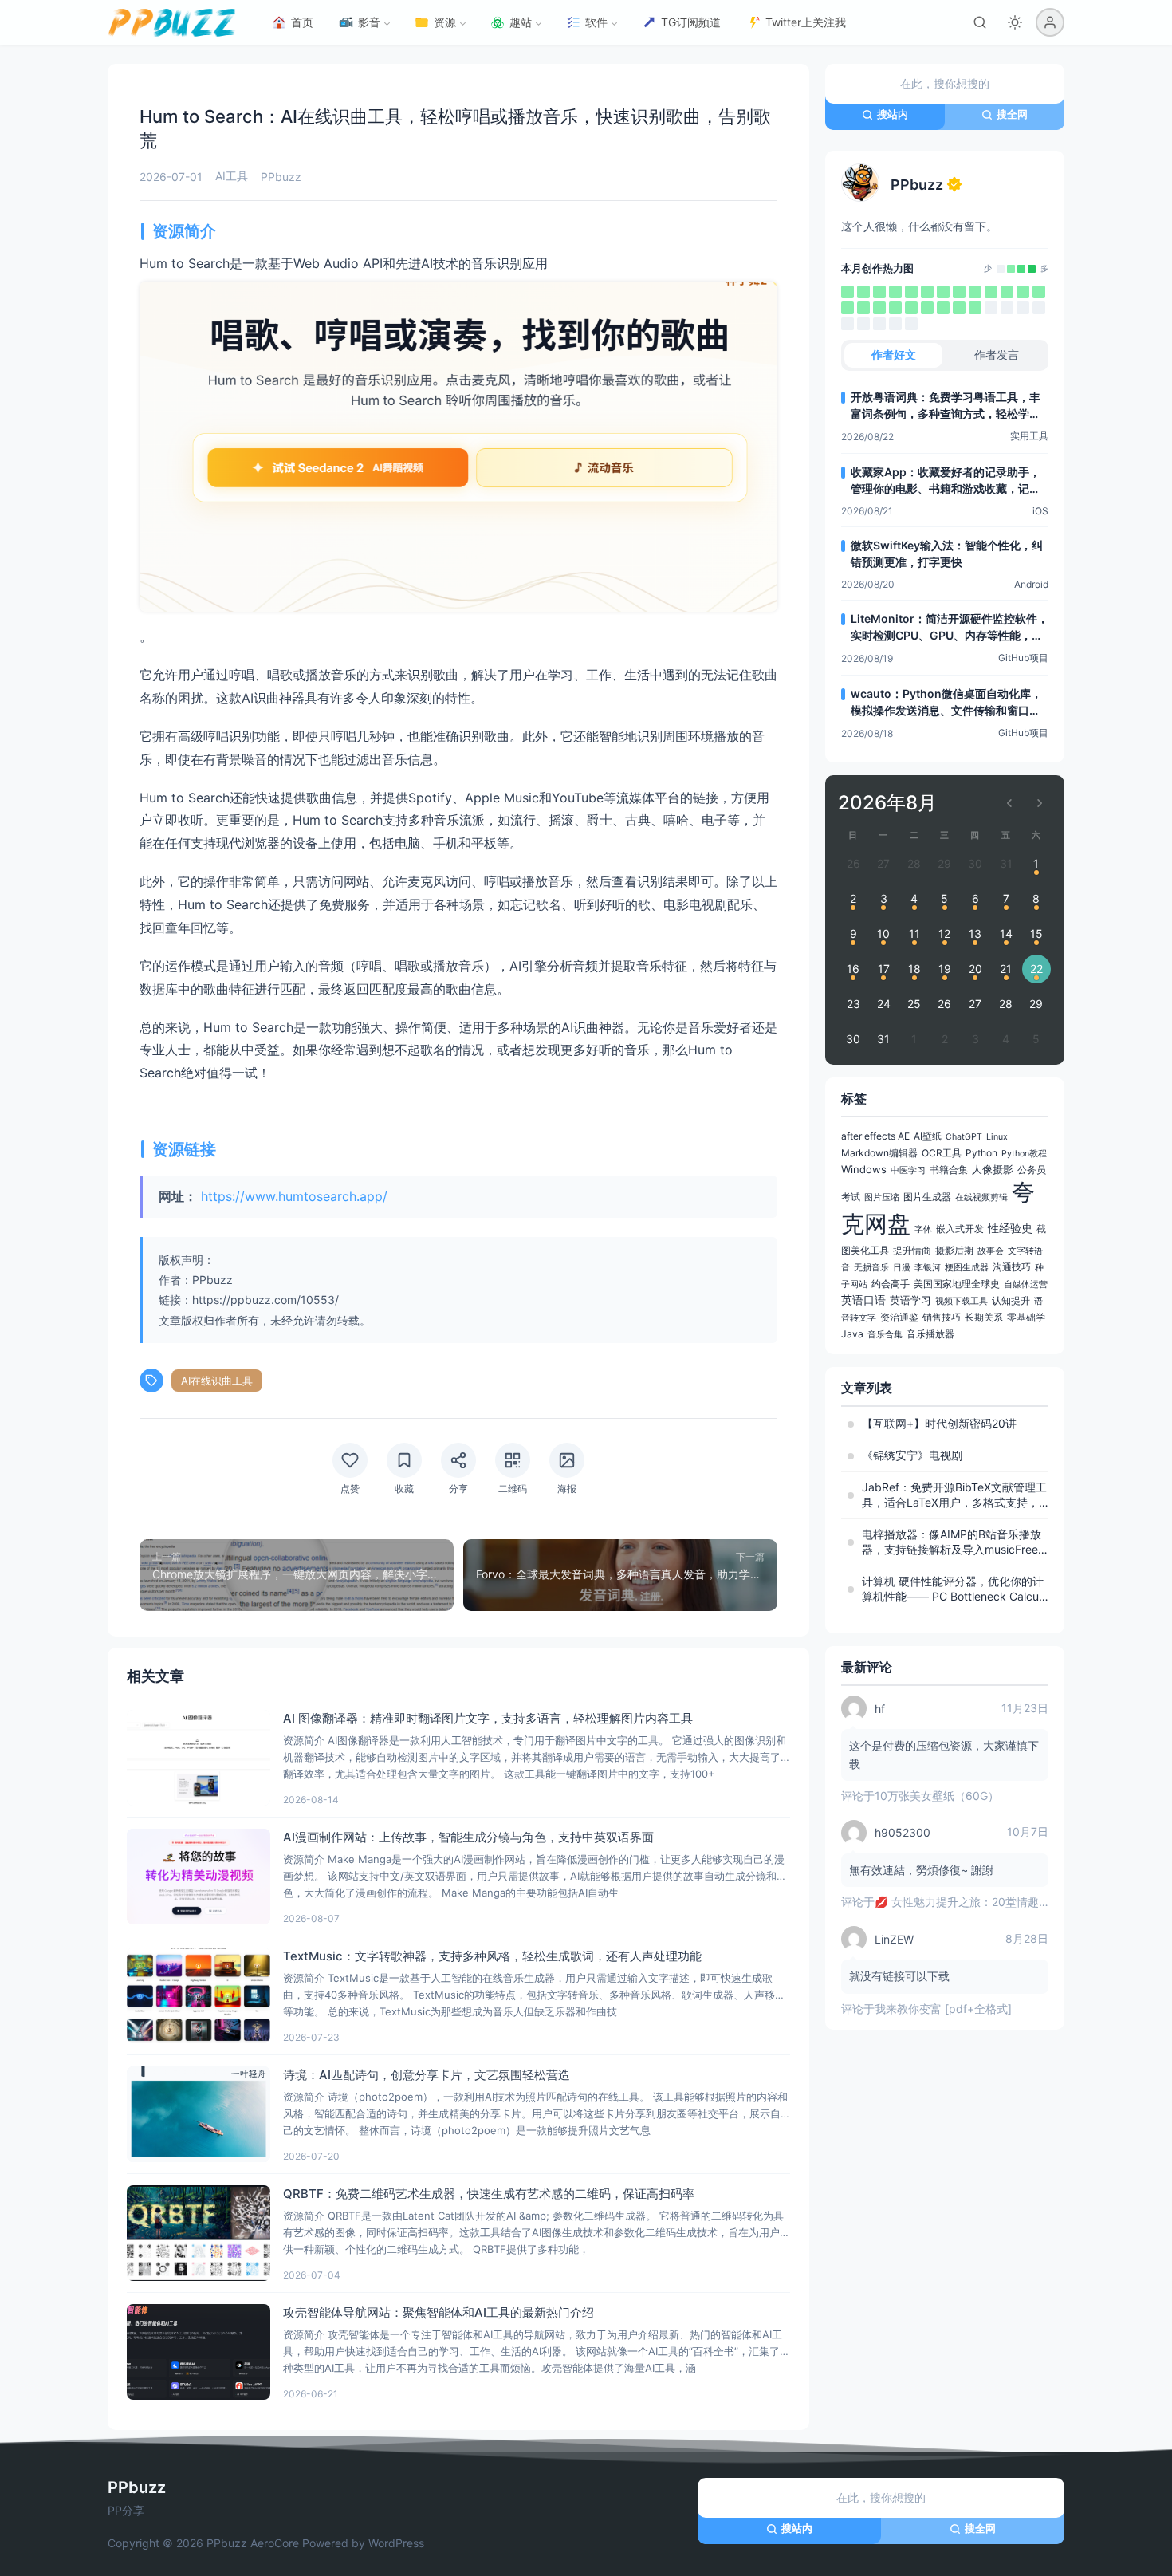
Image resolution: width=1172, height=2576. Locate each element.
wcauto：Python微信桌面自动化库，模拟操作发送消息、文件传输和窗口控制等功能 (946, 703)
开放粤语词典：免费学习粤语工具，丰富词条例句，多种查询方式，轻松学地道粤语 (946, 406)
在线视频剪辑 (981, 1197)
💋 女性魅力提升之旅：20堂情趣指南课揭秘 (985, 1902)
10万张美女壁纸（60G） (937, 1796)
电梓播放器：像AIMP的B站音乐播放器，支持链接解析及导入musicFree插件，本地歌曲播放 (952, 1542)
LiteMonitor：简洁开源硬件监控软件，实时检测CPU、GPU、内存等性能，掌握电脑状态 (950, 628)
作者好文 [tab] (894, 354)
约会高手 (891, 1284)
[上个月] (1009, 803)
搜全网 (1012, 114)
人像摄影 (993, 1169)
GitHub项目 (1023, 658)
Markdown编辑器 (879, 1153)
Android (1031, 584)
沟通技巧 (1012, 1267)
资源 (445, 22)
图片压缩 (882, 1197)
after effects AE (875, 1136)
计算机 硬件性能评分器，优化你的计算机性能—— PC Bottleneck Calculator (955, 1589)
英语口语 (863, 1300)
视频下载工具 (962, 1301)
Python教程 (1024, 1154)
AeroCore (275, 2543)
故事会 (991, 1251)
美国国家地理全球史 (957, 1284)
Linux (997, 1137)
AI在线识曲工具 (217, 1381)
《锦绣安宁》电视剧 (912, 1455)
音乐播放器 (930, 1334)
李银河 (928, 1268)
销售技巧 (942, 1317)
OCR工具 (942, 1153)
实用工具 (1029, 436)
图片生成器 (927, 1197)
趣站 (521, 22)
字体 (923, 1229)
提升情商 (912, 1250)
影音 (369, 22)
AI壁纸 (928, 1136)
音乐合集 (885, 1335)
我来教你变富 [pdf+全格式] (943, 2009)
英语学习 (910, 1300)
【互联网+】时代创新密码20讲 (939, 1423)
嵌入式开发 (960, 1229)
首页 (302, 22)
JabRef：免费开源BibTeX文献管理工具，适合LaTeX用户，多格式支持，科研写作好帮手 (954, 1495)
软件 (596, 22)
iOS (1040, 511)
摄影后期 (954, 1250)
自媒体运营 (1026, 1284)
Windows (864, 1169)
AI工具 (232, 176)
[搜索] (980, 22)
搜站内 (893, 114)
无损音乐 (871, 1268)
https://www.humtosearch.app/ (294, 1196)
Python (981, 1153)
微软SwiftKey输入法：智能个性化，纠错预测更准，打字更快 (947, 553)
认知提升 (1011, 1300)
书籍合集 (949, 1170)
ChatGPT (964, 1137)
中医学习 (908, 1170)
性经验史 (1010, 1228)
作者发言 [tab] (997, 354)
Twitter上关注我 (806, 22)
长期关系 (984, 1317)
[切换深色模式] (1015, 22)
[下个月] (1040, 803)
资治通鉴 (899, 1317)
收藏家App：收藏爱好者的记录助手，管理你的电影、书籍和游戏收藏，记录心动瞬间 (946, 481)
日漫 (902, 1268)
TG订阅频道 (691, 22)
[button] (1050, 22)
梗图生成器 (967, 1268)
